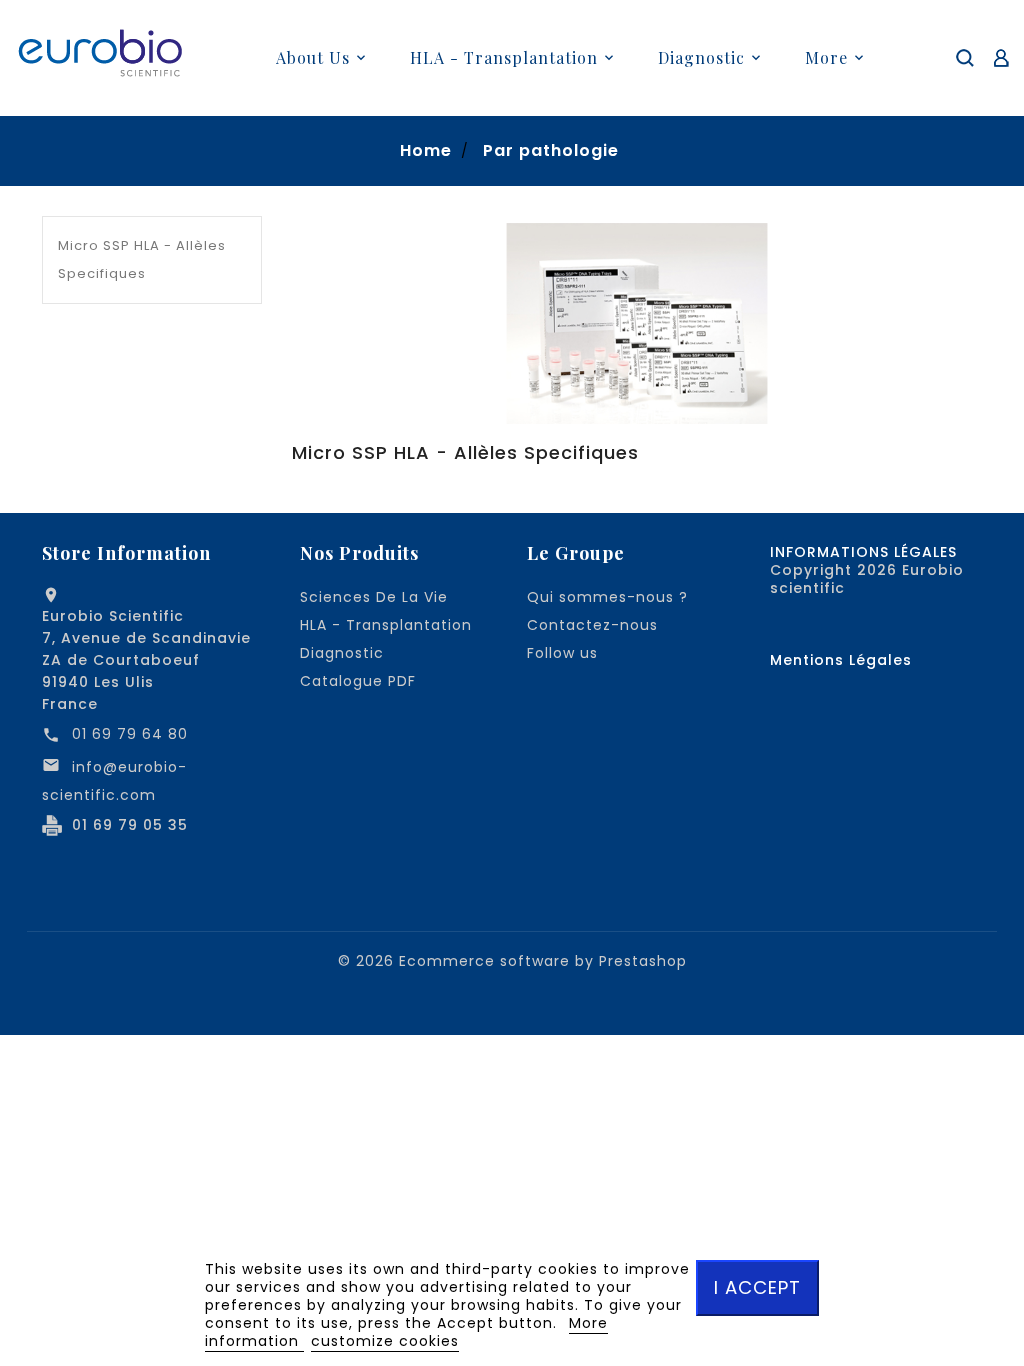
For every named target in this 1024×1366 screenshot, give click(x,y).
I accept (757, 1287)
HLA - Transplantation (386, 625)
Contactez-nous (592, 625)
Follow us (562, 653)
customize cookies (385, 1341)
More (826, 57)
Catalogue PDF (358, 681)
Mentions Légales (841, 660)
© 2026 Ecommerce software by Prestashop (512, 961)
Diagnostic (342, 653)
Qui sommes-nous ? (607, 597)
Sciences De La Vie (374, 597)
